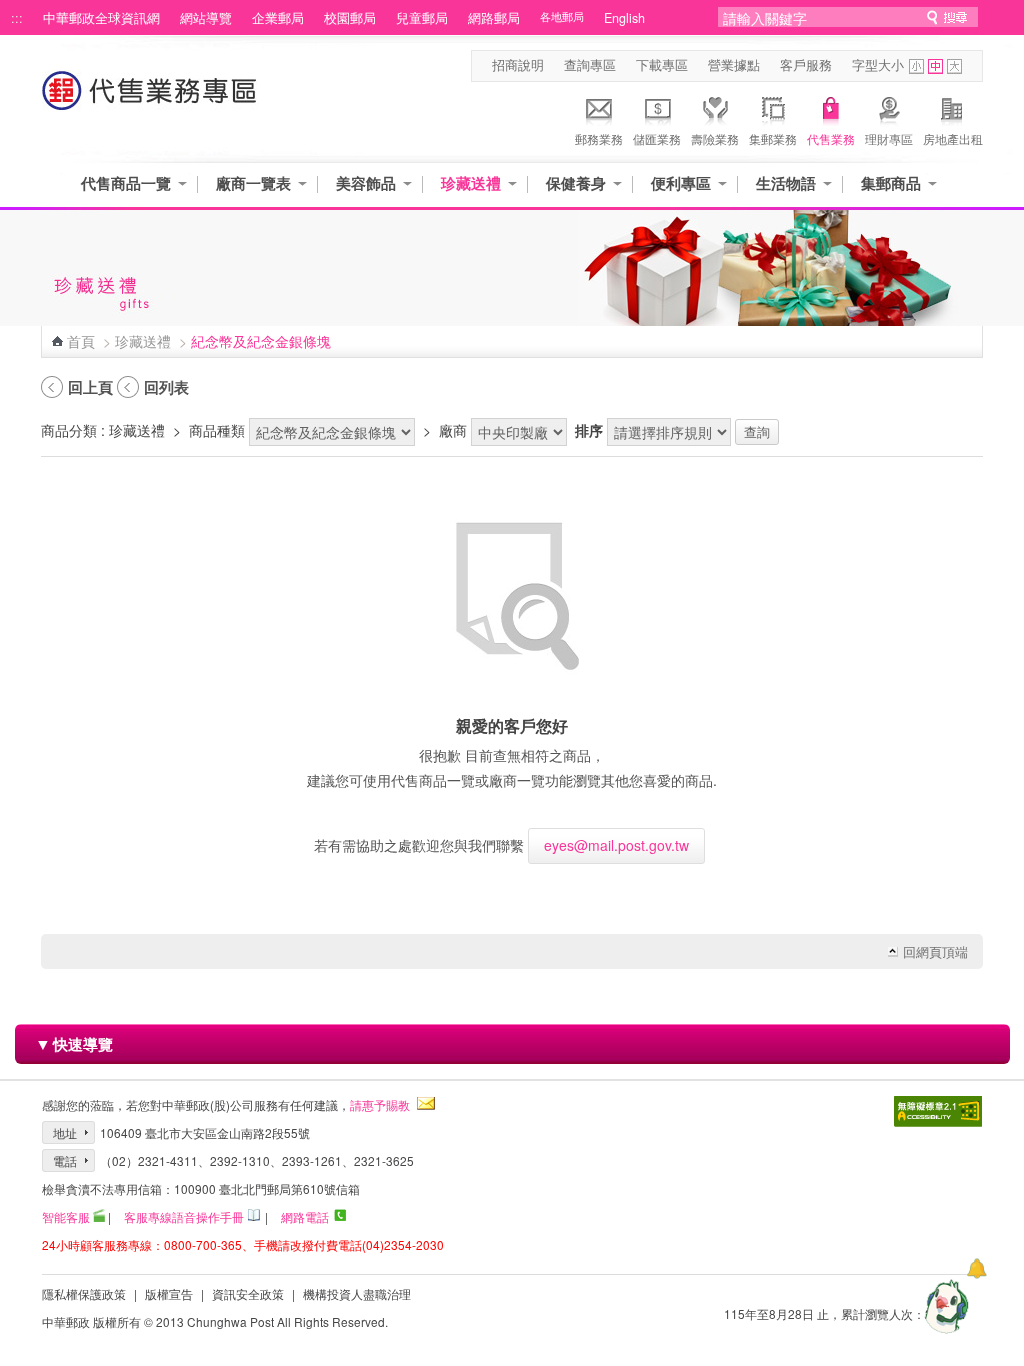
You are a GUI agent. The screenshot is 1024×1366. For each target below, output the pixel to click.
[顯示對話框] (976, 1268)
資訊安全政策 (248, 1293)
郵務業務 (599, 138)
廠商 (453, 430)
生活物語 (786, 183)
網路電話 (305, 1216)
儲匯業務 (657, 138)
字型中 (935, 66)
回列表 (166, 387)
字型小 (916, 66)
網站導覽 (206, 18)
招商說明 (518, 65)
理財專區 (889, 138)
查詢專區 (590, 65)
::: (17, 18)
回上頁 (90, 387)
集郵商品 (891, 183)
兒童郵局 (422, 18)
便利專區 (681, 183)
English (624, 18)
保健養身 (576, 183)
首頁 (81, 341)
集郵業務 (773, 138)
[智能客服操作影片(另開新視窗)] (99, 1217)
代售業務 (831, 138)
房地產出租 (953, 138)
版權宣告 (169, 1293)
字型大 (954, 66)
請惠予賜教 (380, 1104)
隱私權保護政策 (84, 1293)
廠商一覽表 (253, 183)
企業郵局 (278, 18)
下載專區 (662, 65)
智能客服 (66, 1216)
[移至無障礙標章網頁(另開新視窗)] (938, 1113)
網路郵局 (494, 18)
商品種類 (217, 430)
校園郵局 (350, 18)
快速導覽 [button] (74, 1043)
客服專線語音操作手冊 (184, 1216)
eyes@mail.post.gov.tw (616, 845)
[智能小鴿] (944, 1306)
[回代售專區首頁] (150, 100)
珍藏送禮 (471, 183)
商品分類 (69, 430)
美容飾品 (366, 183)
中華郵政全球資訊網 (101, 18)
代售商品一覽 (126, 183)
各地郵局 (562, 16)
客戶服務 (806, 65)
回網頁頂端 (935, 952)
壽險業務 (715, 138)
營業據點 (734, 65)
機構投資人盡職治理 (357, 1293)
